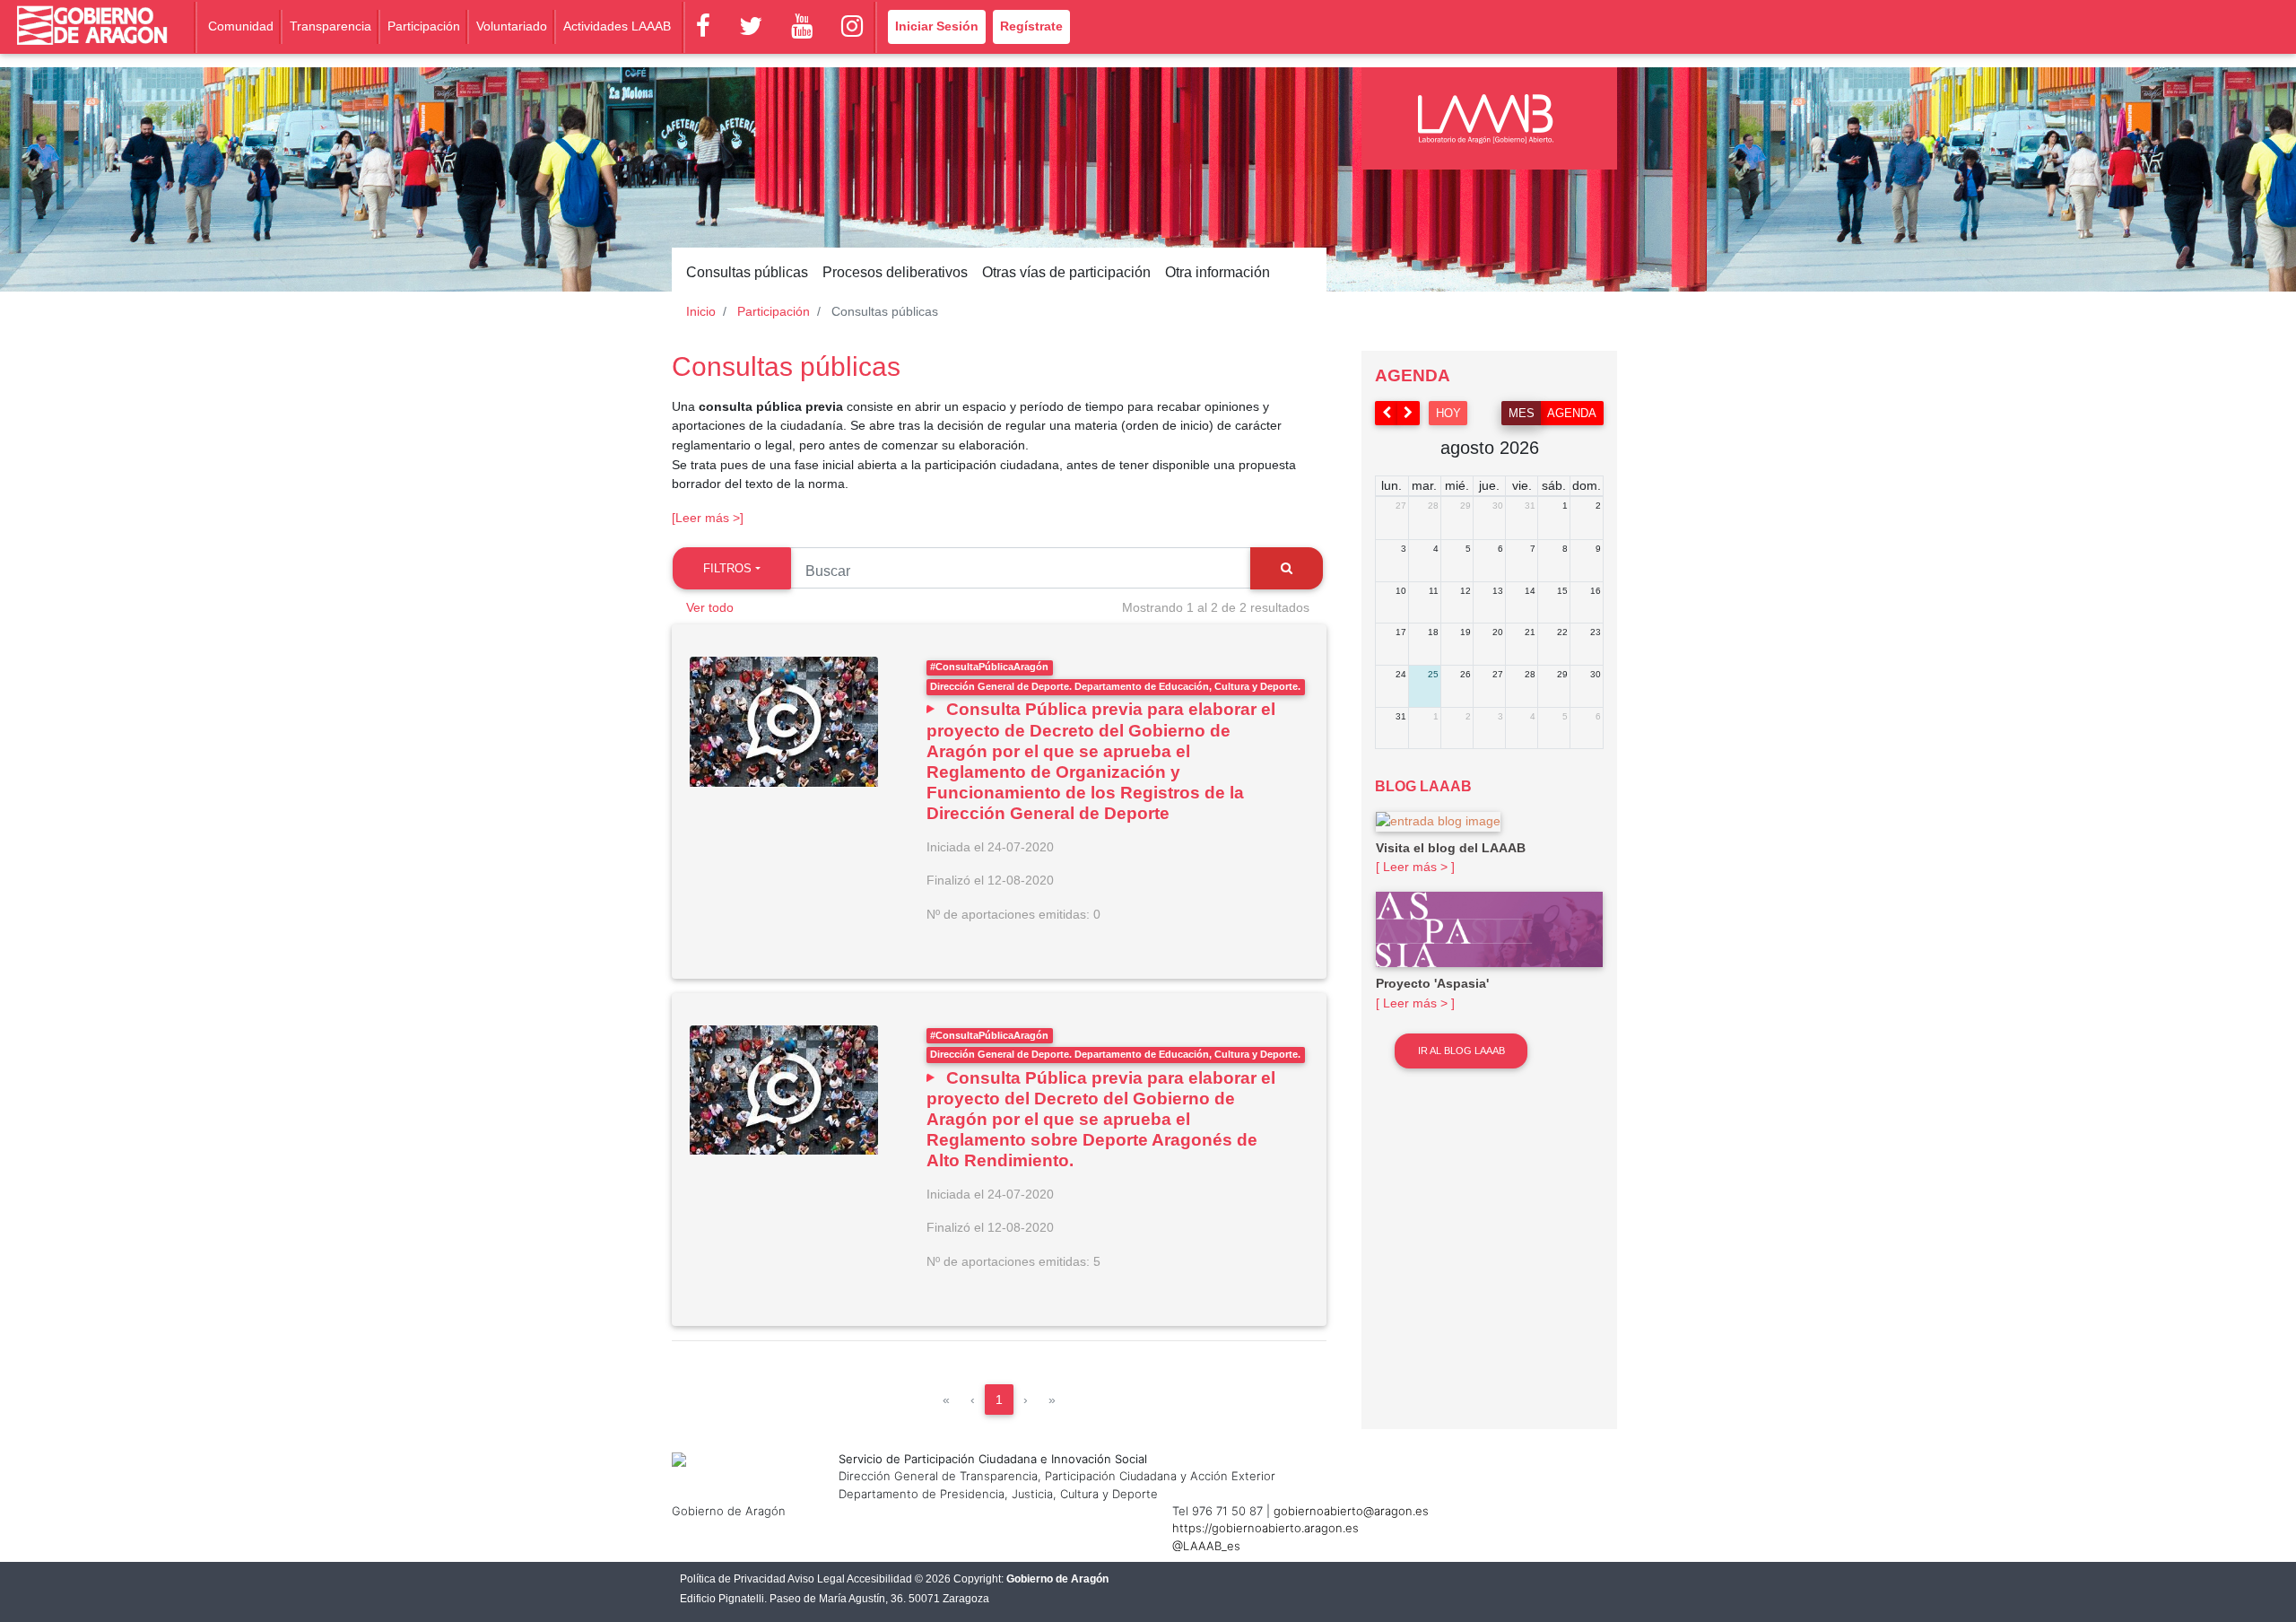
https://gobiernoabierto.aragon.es (1265, 1528)
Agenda (1572, 413)
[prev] (1387, 413)
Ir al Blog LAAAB (1461, 1051)
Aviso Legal (816, 1579)
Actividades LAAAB (617, 26)
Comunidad (241, 26)
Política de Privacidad (733, 1579)
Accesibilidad (879, 1579)
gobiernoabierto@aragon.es (1351, 1511)
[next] (1409, 413)
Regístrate (1031, 26)
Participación (424, 26)
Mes (1522, 413)
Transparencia (330, 26)
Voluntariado (512, 26)
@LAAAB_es (1206, 1546)
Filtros (727, 568)
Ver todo (710, 607)
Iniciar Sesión (937, 26)
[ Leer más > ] (1415, 867)
